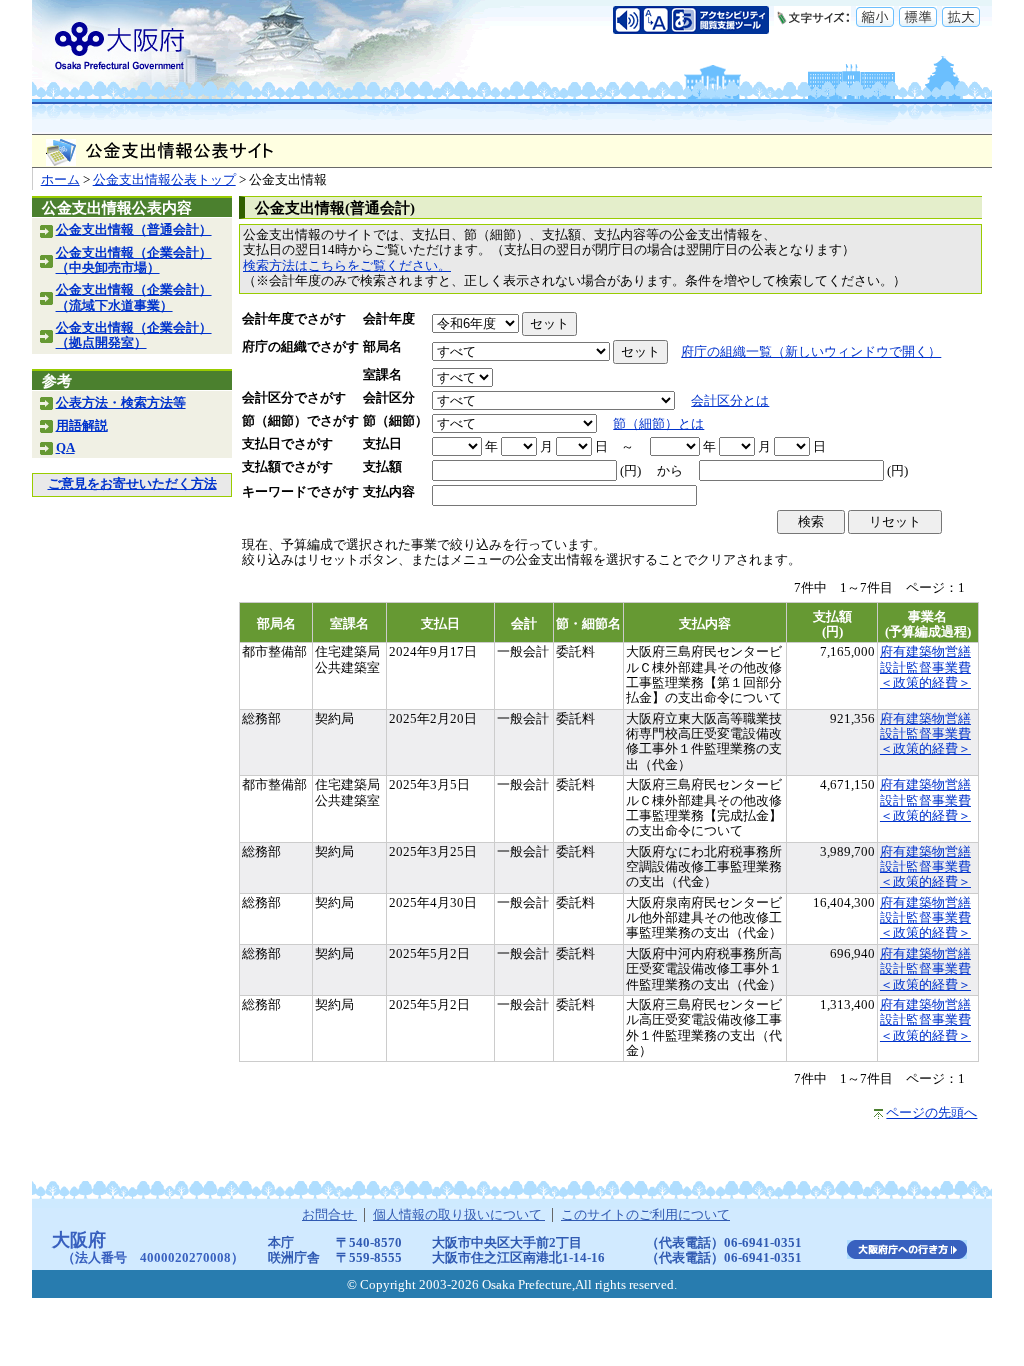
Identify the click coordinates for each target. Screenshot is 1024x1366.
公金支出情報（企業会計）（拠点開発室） (134, 335)
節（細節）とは (658, 424)
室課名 (382, 375)
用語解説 (82, 426)
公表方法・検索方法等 (121, 403)
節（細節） (395, 421)
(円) (630, 471)
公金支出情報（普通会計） (134, 230)
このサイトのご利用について (645, 1215)
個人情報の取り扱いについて (459, 1215)
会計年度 (389, 319)
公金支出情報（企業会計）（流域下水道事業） (134, 297)
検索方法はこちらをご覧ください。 (347, 266)
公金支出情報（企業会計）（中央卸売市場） (134, 260)
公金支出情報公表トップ (164, 180)
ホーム (60, 180)
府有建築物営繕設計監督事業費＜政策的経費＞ (925, 667)
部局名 (382, 347)
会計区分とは (730, 401)
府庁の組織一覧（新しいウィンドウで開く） (811, 352)
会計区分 (389, 398)
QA (65, 448)
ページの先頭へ (931, 1113)
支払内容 (389, 492)
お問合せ (329, 1215)
